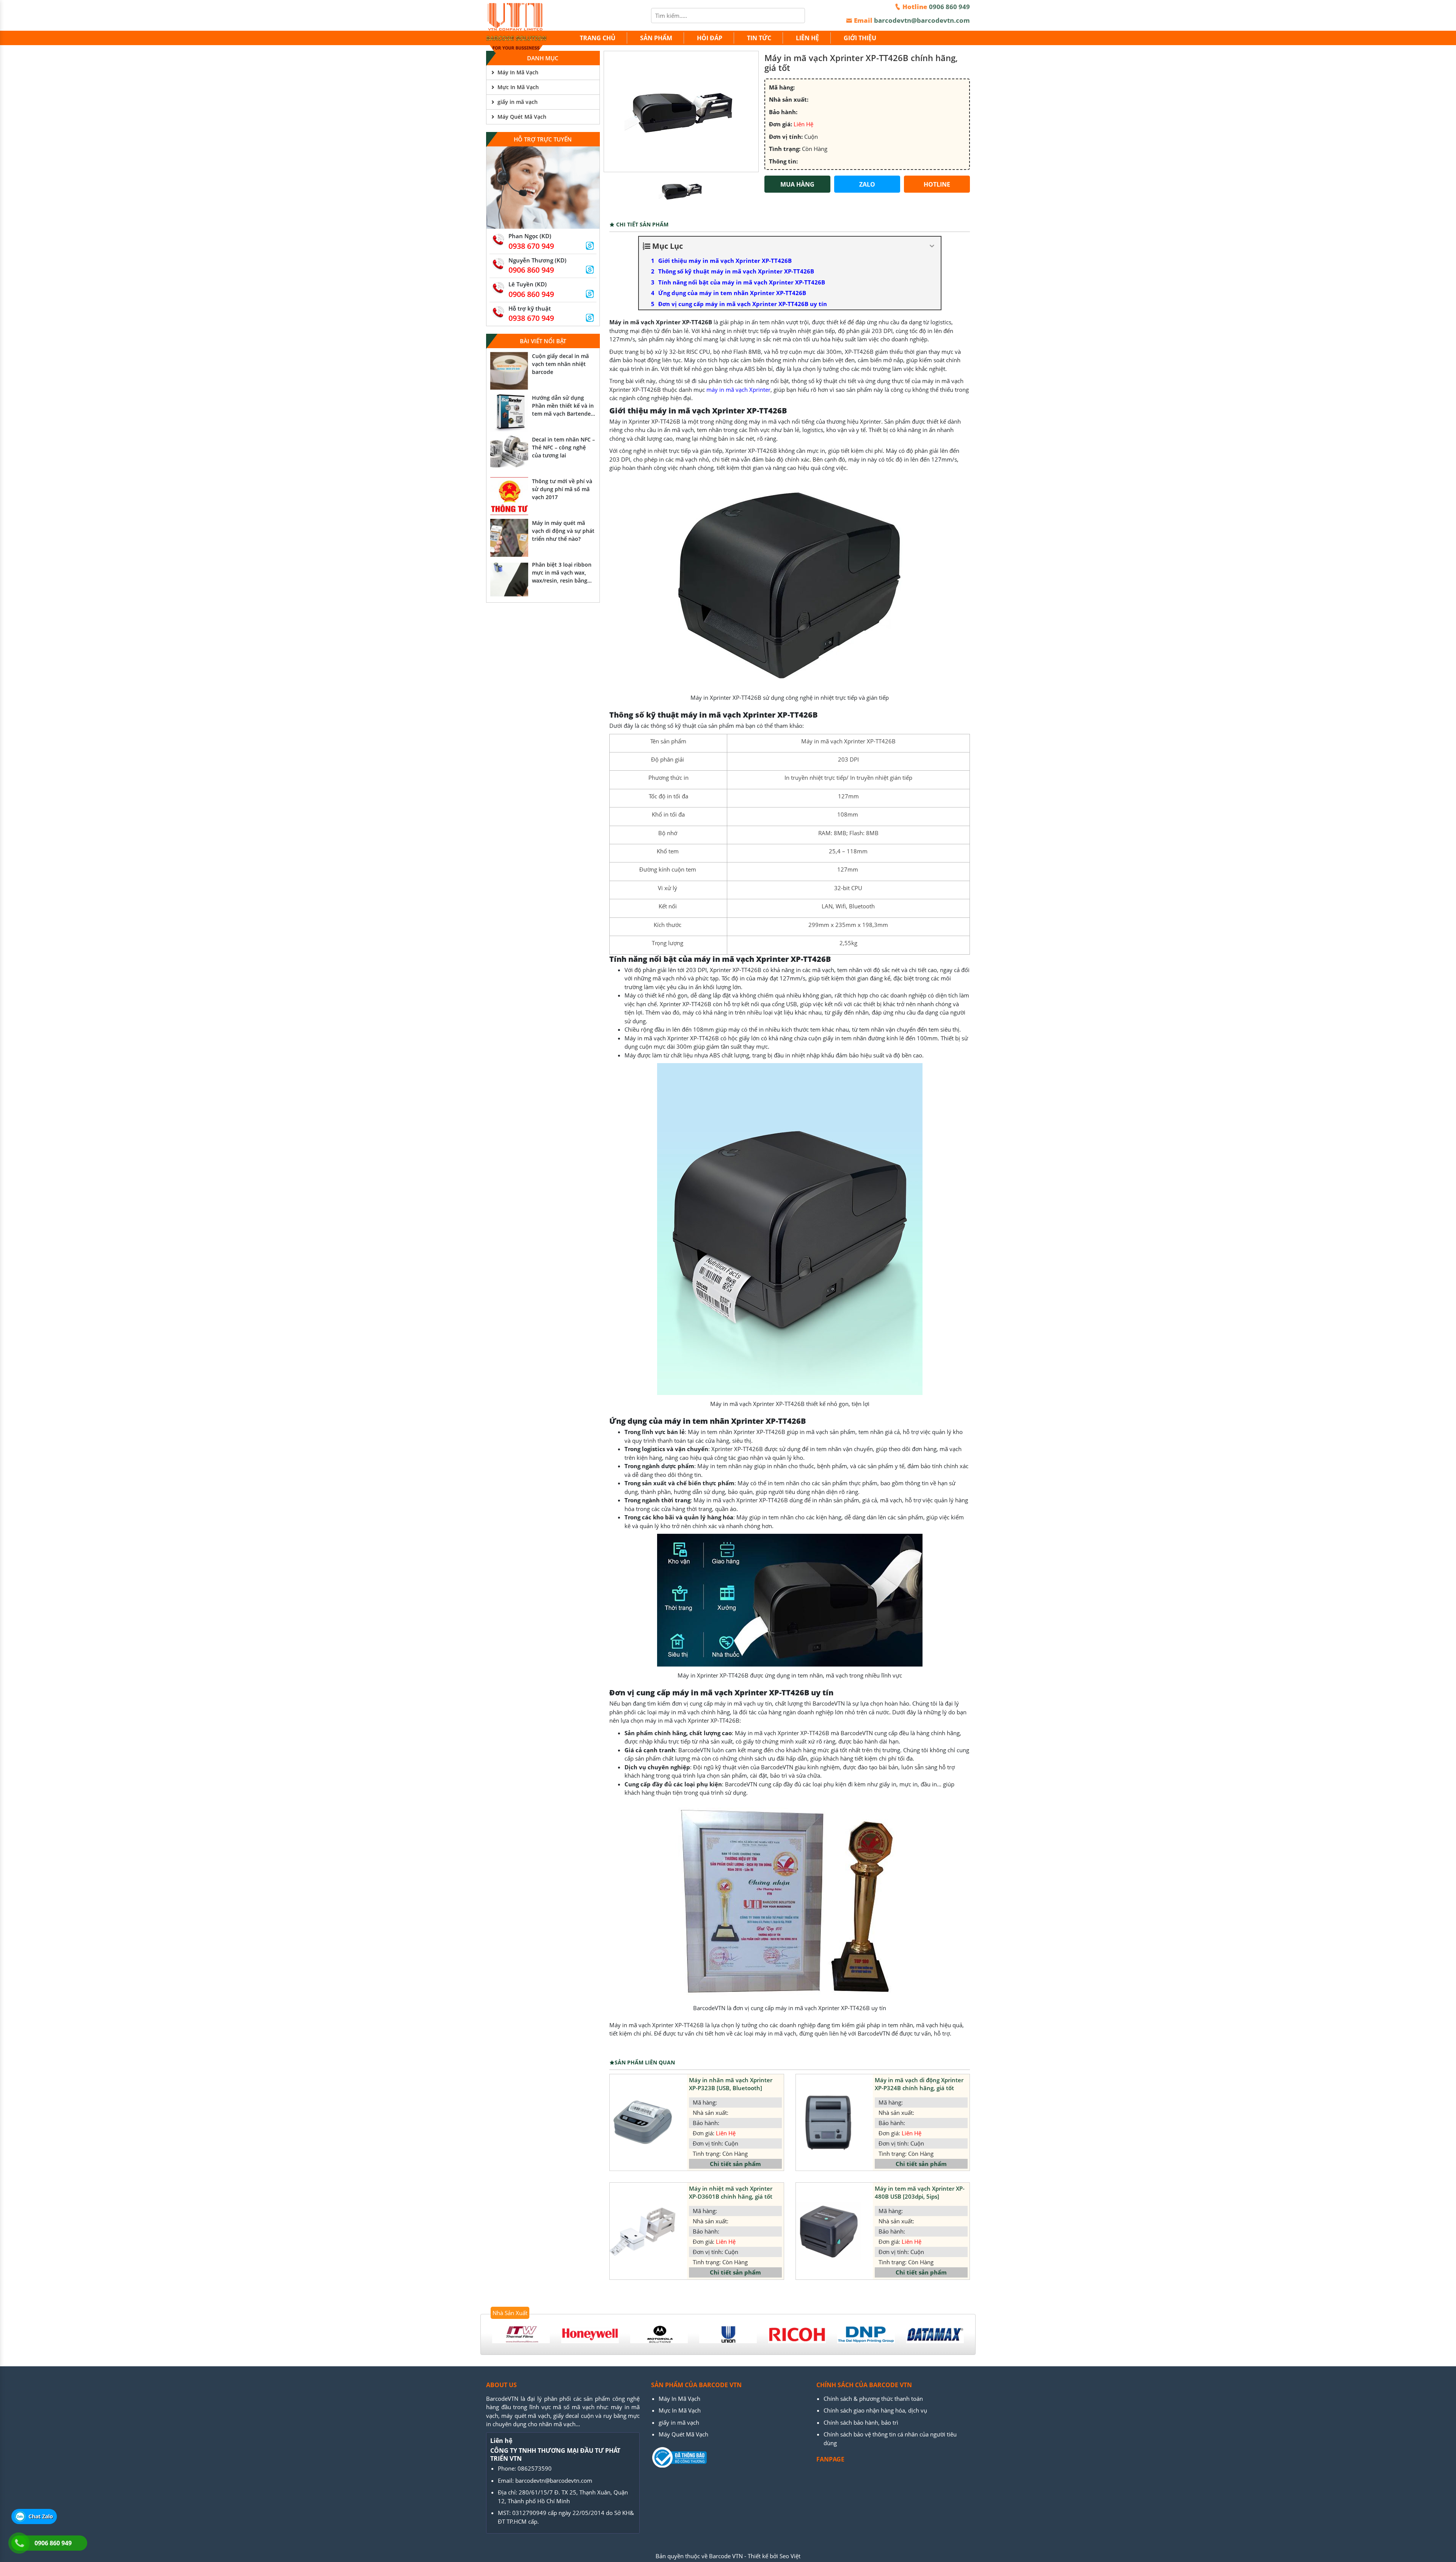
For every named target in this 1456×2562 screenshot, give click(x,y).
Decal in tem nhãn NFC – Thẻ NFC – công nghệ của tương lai (563, 447)
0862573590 (535, 2468)
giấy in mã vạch (518, 102)
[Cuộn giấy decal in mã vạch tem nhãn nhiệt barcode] (509, 371)
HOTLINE (937, 184)
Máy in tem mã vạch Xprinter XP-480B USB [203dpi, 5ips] (920, 2192)
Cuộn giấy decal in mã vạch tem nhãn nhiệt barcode (560, 364)
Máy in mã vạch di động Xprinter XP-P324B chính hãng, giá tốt (919, 2084)
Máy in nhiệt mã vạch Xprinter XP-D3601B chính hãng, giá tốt (731, 2192)
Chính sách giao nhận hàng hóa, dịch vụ (875, 2410)
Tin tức (759, 38)
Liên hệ (807, 38)
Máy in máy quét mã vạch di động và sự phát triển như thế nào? (563, 531)
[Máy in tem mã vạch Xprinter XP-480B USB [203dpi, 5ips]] (829, 2231)
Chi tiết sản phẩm (735, 2164)
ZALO (867, 184)
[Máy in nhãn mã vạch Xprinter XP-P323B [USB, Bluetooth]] (642, 2122)
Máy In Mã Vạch (518, 72)
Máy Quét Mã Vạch (522, 117)
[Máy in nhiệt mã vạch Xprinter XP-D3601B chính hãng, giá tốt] (642, 2231)
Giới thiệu (860, 38)
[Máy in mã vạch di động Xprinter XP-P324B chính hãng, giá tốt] (829, 2122)
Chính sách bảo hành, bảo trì (861, 2422)
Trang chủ (598, 38)
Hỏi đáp (710, 38)
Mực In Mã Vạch (518, 87)
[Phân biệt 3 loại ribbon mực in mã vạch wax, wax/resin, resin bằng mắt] (509, 580)
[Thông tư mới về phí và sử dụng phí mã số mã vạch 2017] (509, 496)
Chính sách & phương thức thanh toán (873, 2399)
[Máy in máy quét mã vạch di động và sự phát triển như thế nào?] (509, 538)
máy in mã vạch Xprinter (738, 390)
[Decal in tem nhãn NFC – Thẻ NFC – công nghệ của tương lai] (509, 454)
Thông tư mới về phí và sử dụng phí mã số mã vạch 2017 (562, 489)
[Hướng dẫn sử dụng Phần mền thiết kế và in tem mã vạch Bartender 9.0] (509, 413)
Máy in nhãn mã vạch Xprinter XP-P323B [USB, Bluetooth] (731, 2084)
